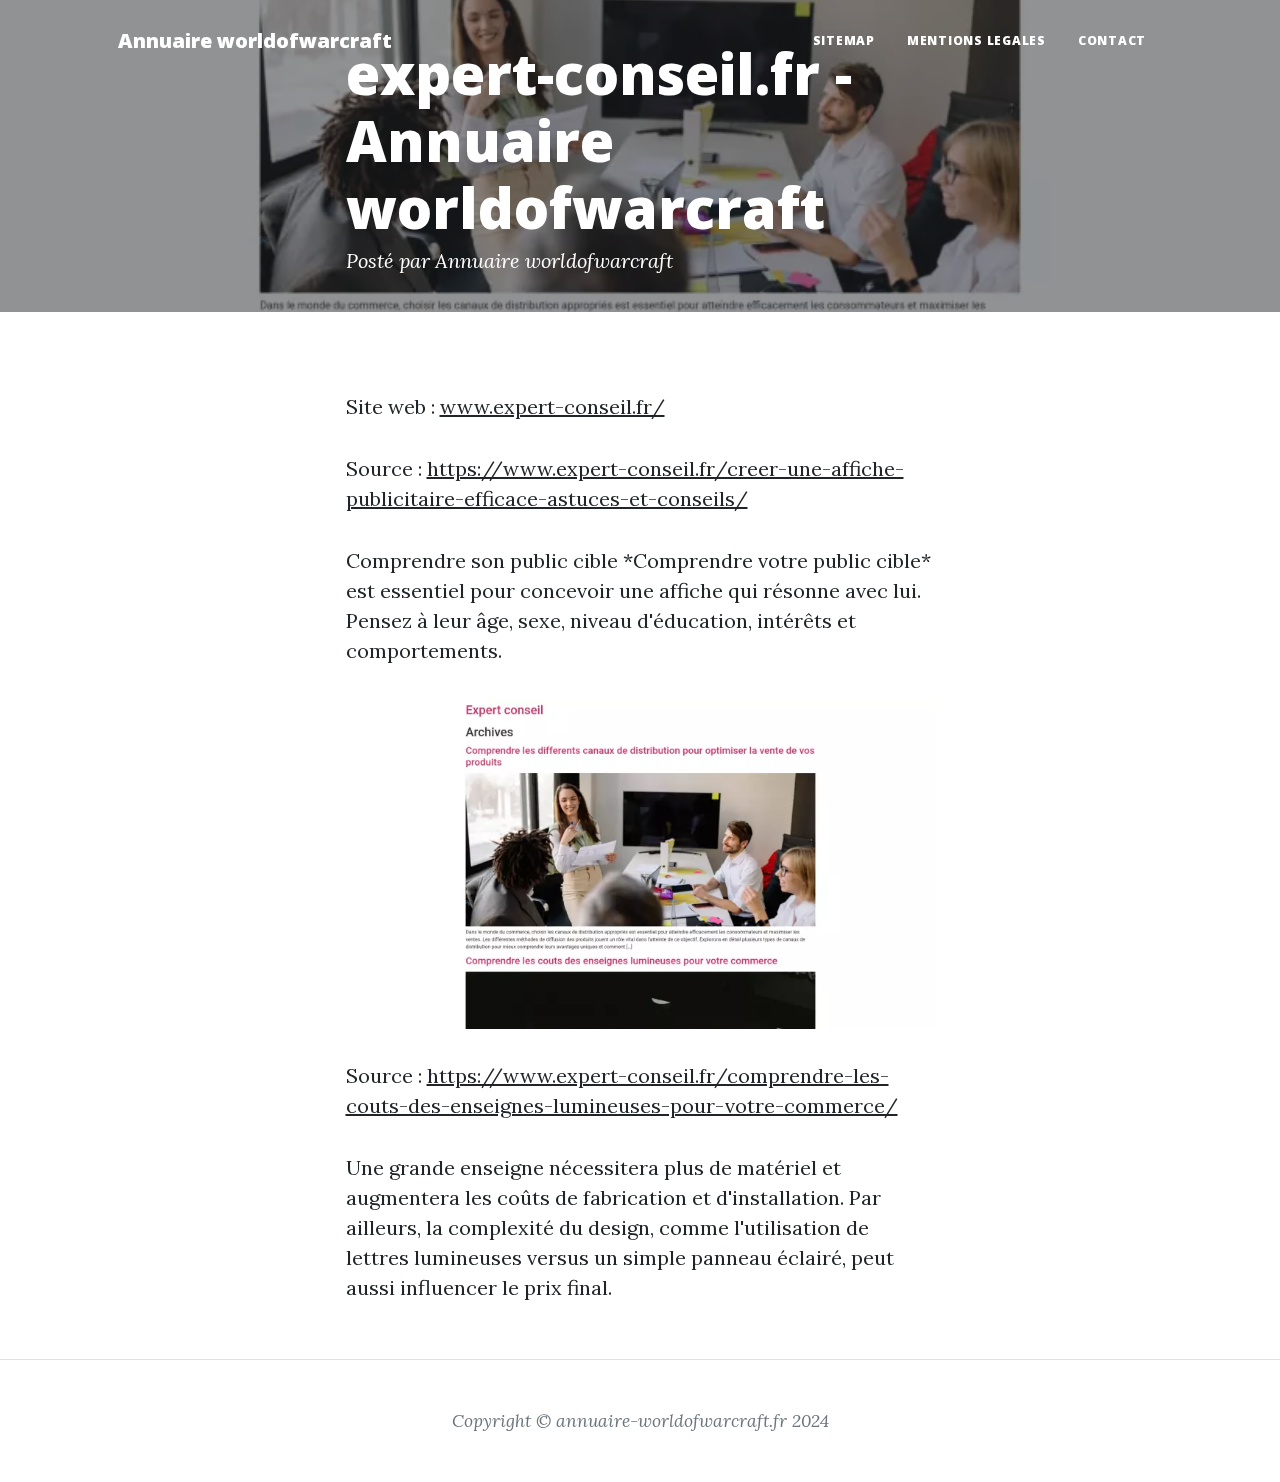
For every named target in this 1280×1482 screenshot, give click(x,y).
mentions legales (976, 40)
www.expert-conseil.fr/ (552, 406)
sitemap (844, 40)
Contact (1112, 40)
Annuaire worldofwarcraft (255, 40)
